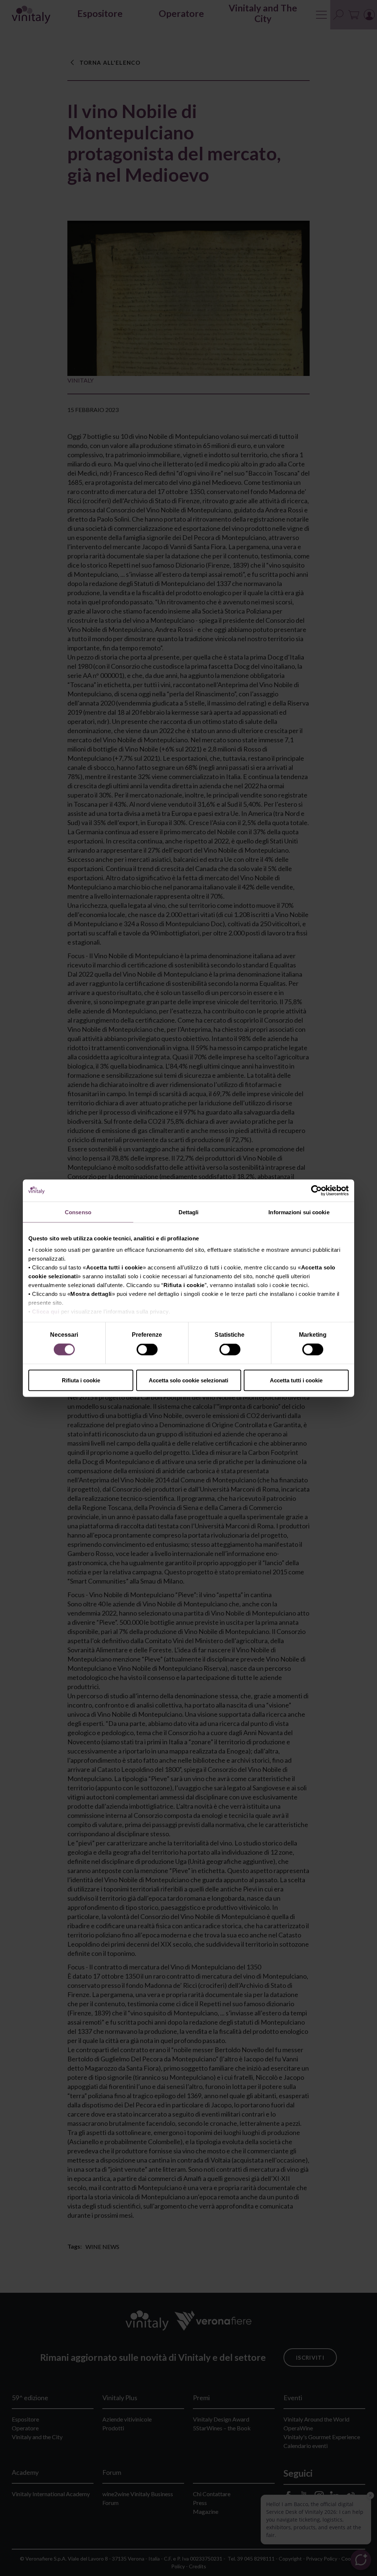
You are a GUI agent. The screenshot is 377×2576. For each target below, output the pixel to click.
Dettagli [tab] (189, 1212)
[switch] (148, 1351)
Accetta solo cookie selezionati (188, 1380)
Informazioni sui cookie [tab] (299, 1212)
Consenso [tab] (78, 1212)
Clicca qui (46, 1312)
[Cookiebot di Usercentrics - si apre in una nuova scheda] (316, 1190)
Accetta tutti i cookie (296, 1380)
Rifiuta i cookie (81, 1380)
